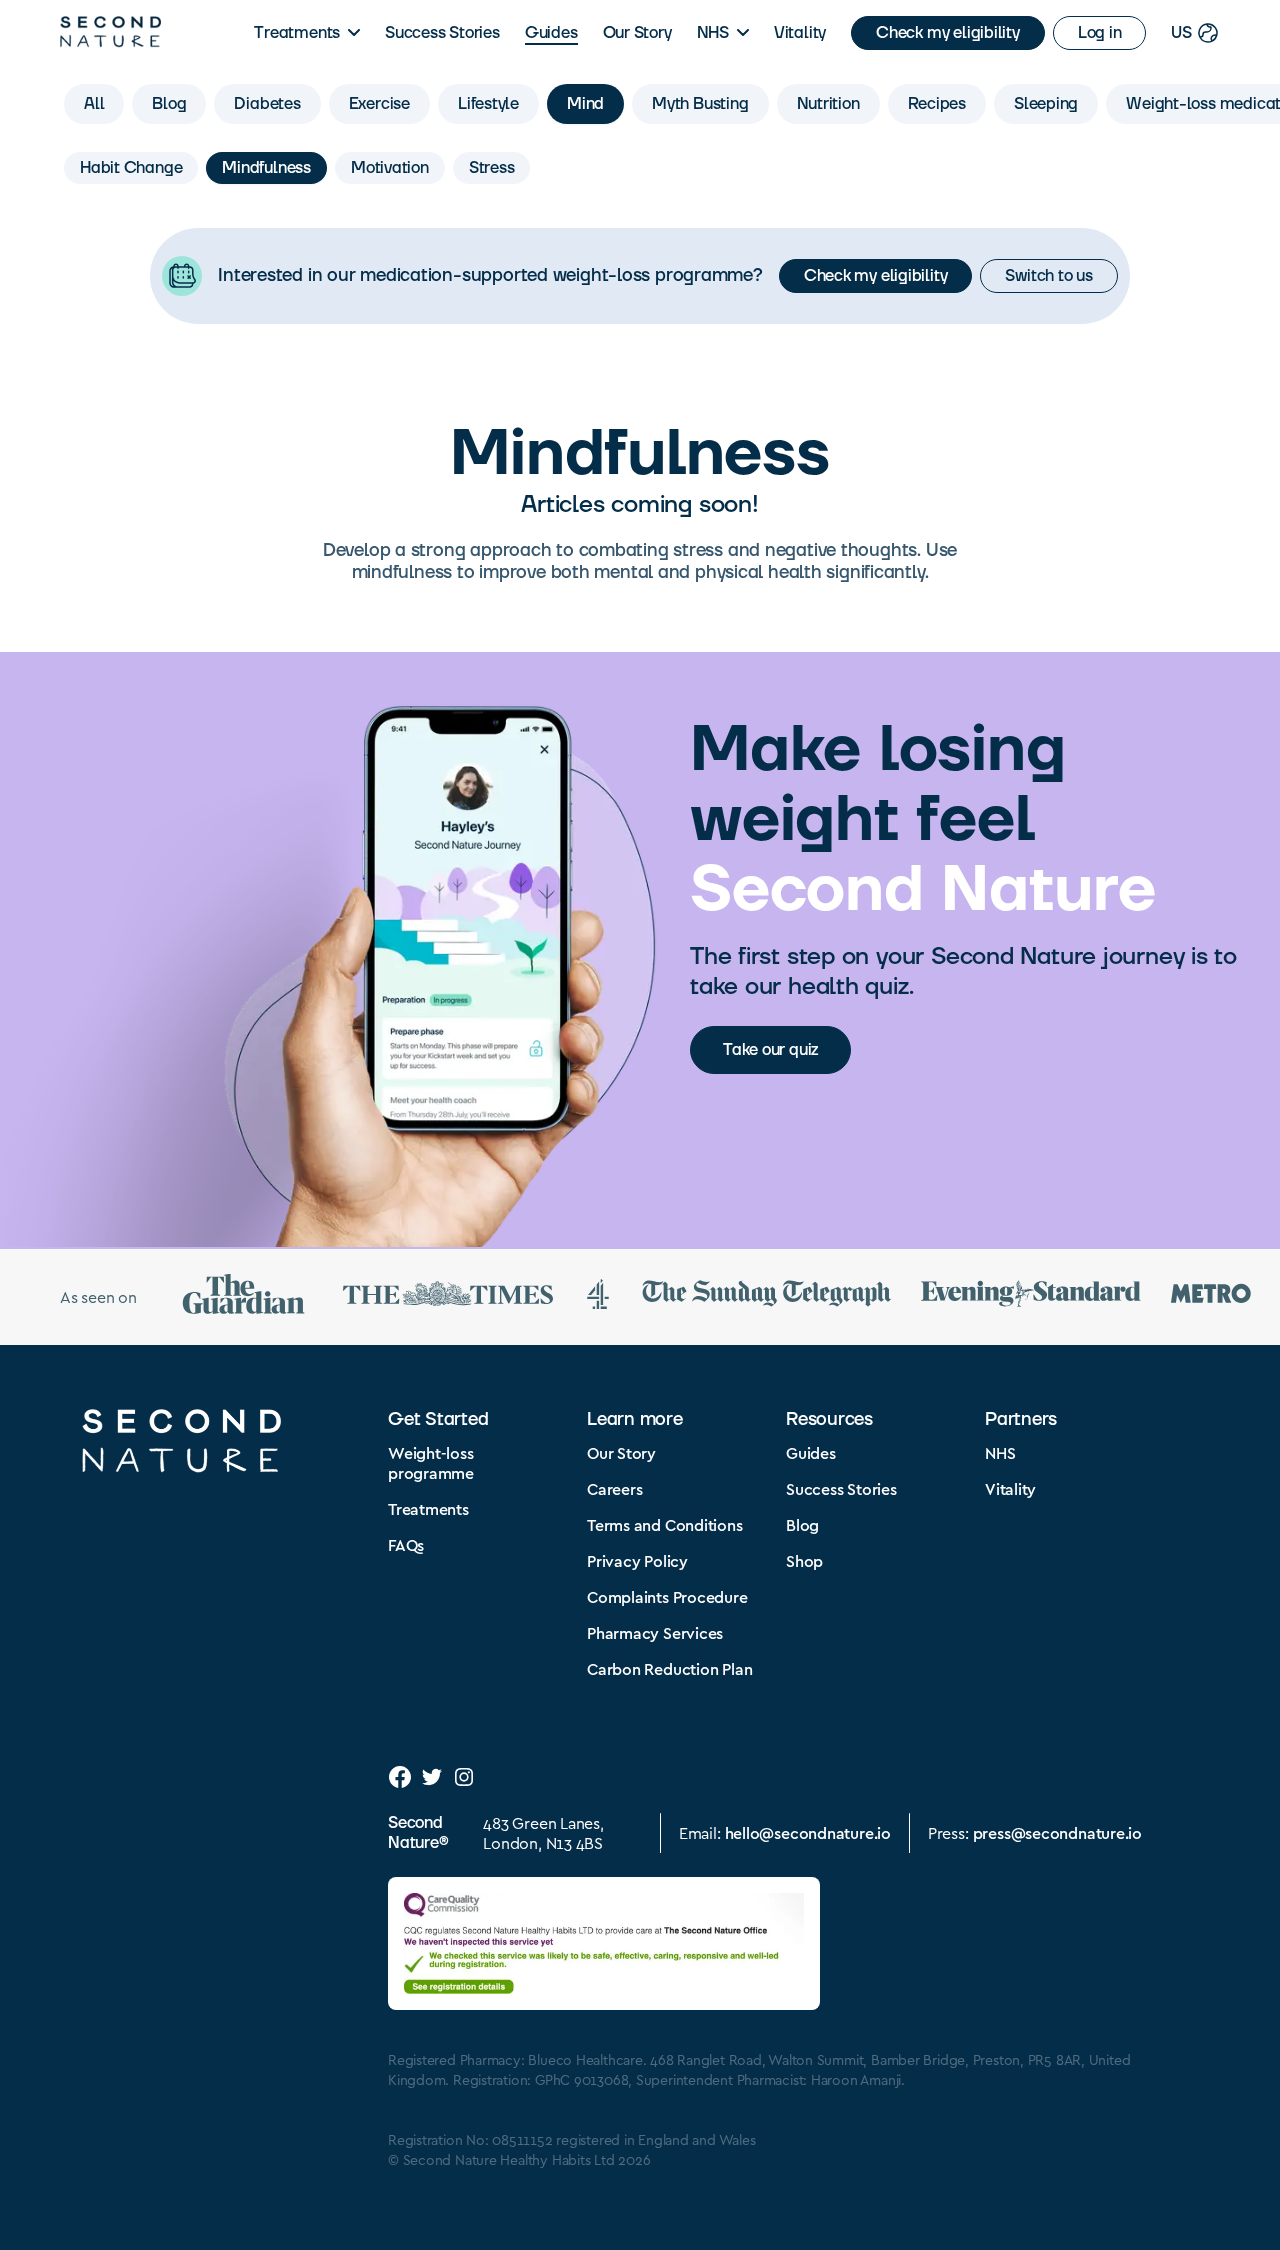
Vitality (800, 33)
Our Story (637, 33)
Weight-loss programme (431, 1462)
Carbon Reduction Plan (669, 1668)
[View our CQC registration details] (604, 1943)
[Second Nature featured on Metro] (1211, 1296)
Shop (804, 1560)
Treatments (297, 33)
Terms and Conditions (665, 1524)
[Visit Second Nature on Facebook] (400, 1777)
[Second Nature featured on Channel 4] (598, 1297)
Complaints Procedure (667, 1596)
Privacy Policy (637, 1560)
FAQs (406, 1544)
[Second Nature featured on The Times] (448, 1297)
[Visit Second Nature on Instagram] (464, 1777)
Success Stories (442, 33)
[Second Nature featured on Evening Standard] (1031, 1296)
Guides (551, 33)
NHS (713, 33)
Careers (614, 1488)
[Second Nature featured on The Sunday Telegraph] (767, 1296)
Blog (802, 1524)
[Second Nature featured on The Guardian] (244, 1297)
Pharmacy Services (655, 1632)
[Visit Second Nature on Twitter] (432, 1777)
